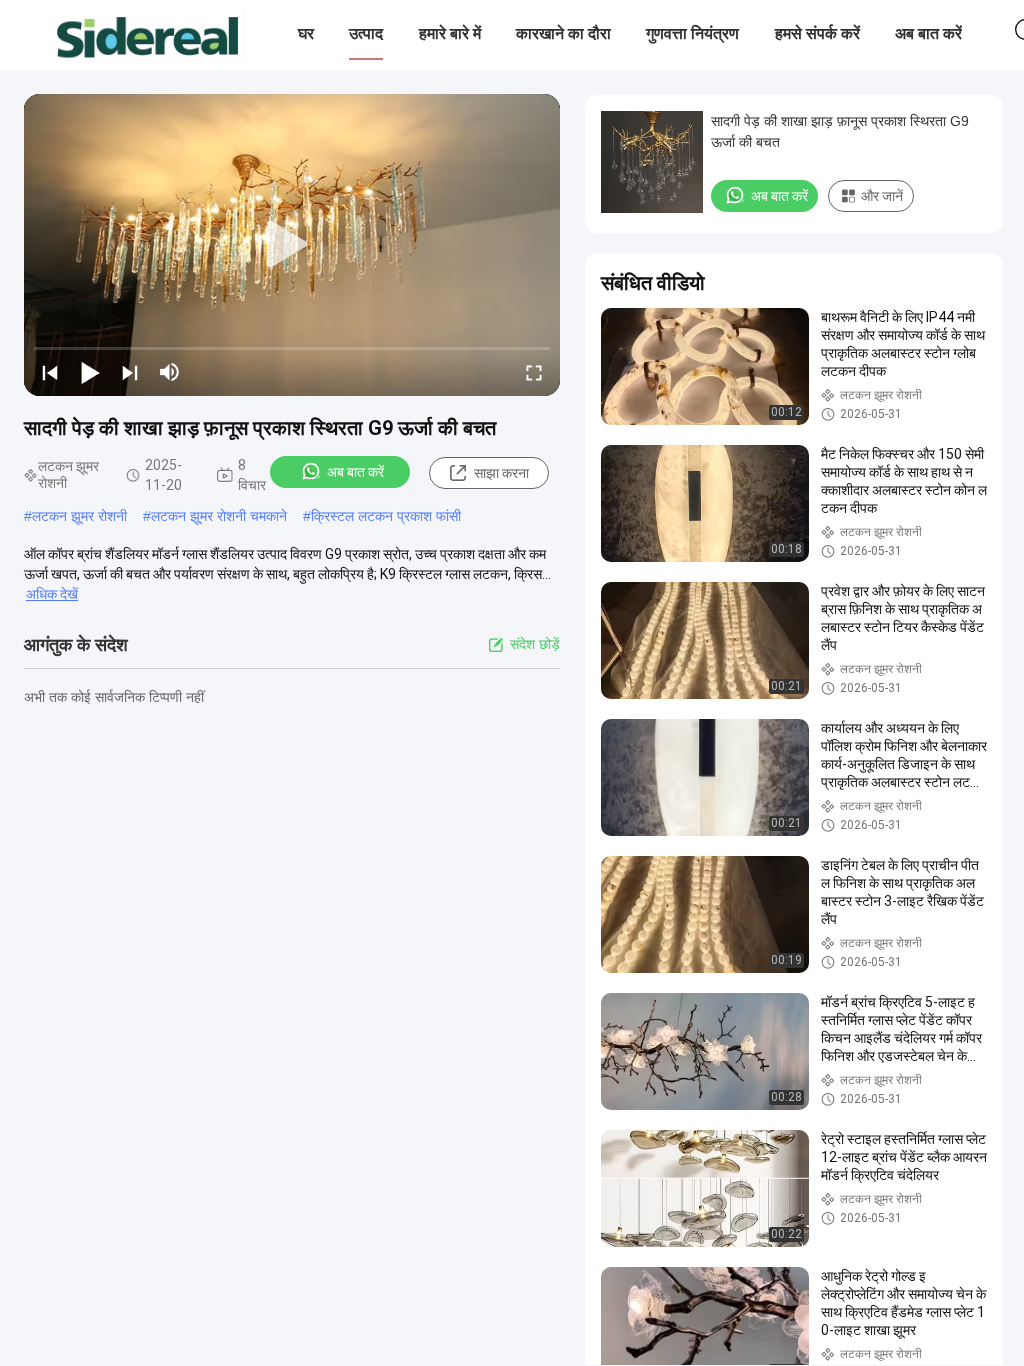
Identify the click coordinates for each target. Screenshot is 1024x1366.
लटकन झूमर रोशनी (79, 516)
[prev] (50, 372)
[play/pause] (90, 372)
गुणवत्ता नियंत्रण (692, 33)
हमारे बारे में (450, 33)
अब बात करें (928, 33)
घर (306, 33)
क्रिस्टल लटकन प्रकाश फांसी (386, 516)
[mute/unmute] (170, 372)
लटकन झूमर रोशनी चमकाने (219, 516)
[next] (130, 372)
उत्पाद (366, 33)
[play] (292, 245)
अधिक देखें (52, 594)
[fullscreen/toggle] (534, 372)
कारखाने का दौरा (563, 33)
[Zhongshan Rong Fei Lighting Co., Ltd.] (147, 35)
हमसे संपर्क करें (817, 33)
